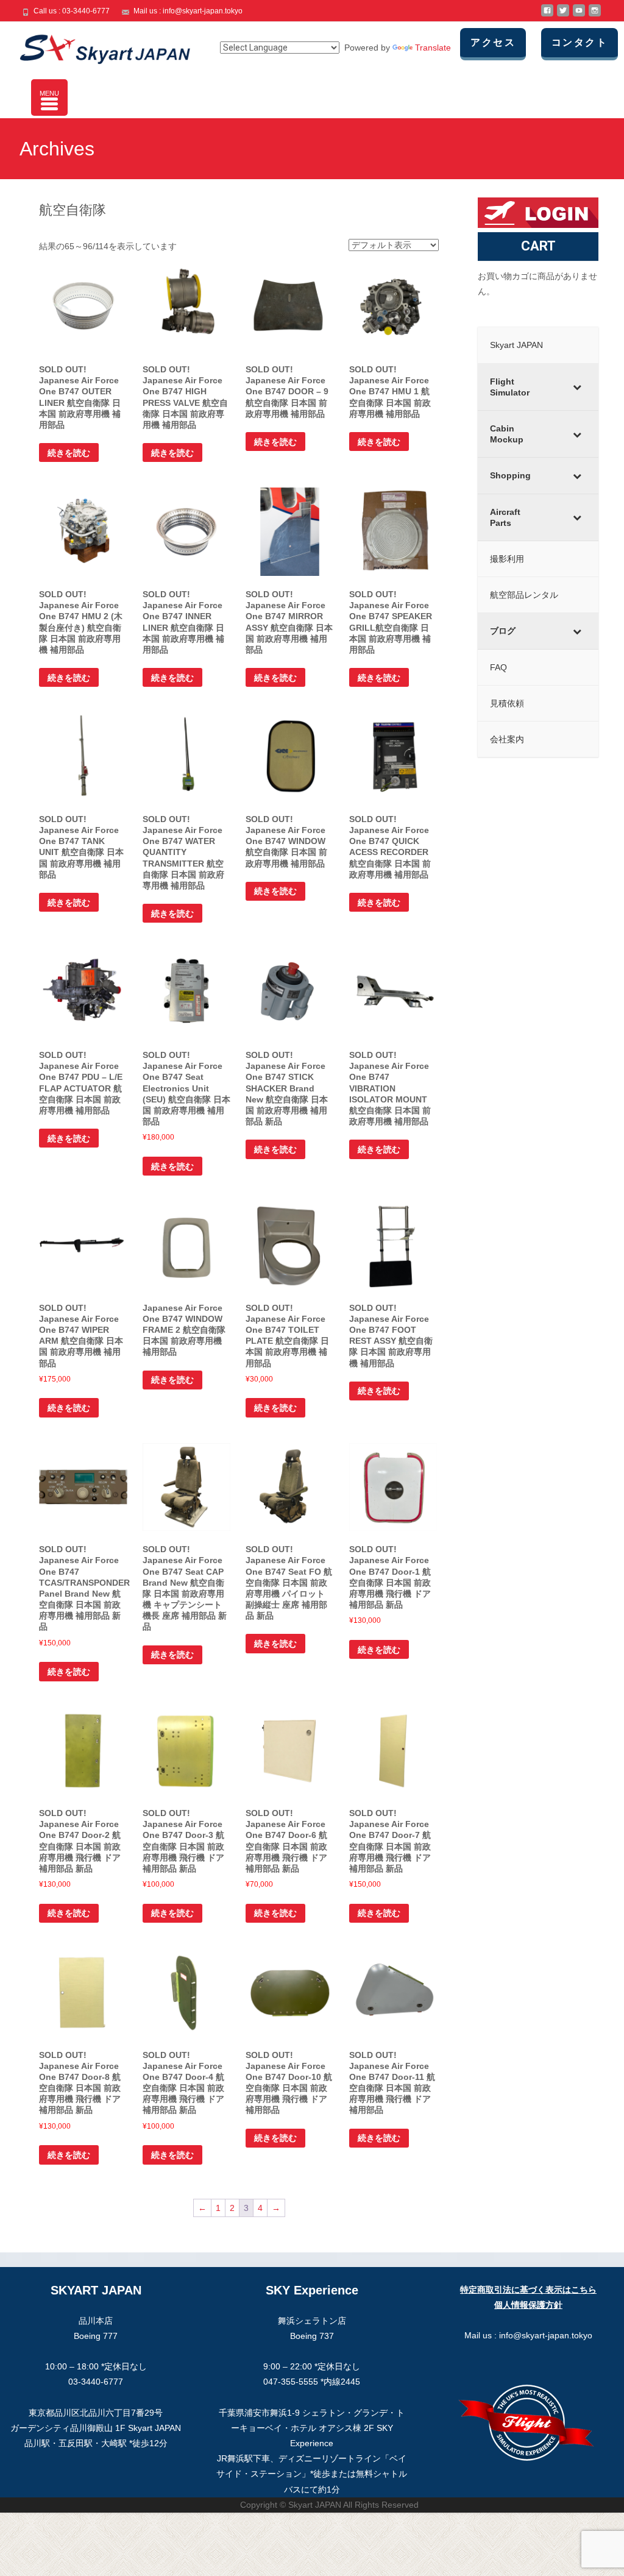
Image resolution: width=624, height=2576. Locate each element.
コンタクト (580, 42)
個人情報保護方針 (528, 2305)
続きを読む (69, 453)
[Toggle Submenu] (577, 387)
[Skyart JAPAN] (95, 46)
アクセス (493, 42)
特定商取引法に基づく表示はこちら (528, 2290)
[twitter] (563, 15)
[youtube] (579, 15)
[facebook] (547, 15)
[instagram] (595, 15)
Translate (433, 48)
